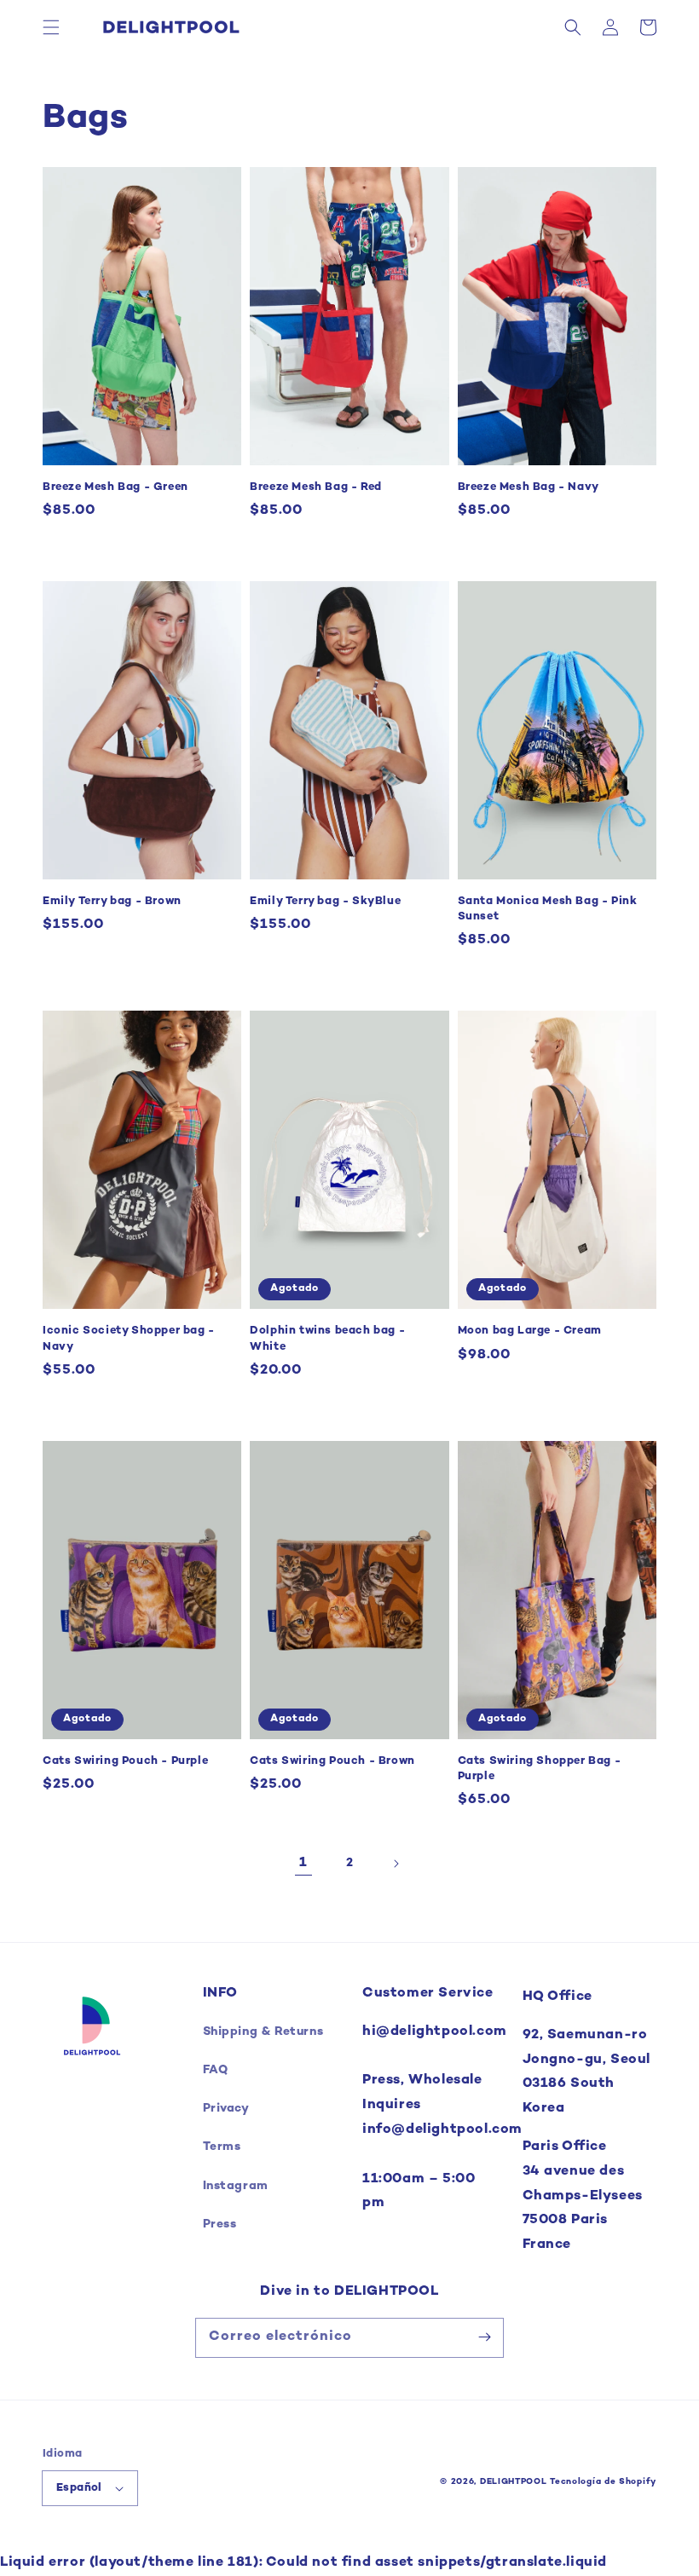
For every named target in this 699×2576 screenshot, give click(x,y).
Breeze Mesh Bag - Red (316, 487)
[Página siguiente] (396, 1864)
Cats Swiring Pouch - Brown (332, 1761)
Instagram (236, 2186)
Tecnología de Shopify (603, 2482)
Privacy (226, 2109)
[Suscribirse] (484, 2337)
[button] (51, 27)
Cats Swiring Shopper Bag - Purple (540, 1769)
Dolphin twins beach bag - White (327, 1339)
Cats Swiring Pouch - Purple (125, 1761)
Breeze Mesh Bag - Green (116, 487)
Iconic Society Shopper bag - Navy (129, 1339)
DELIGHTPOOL (514, 2482)
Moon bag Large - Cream (530, 1331)
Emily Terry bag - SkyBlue (325, 902)
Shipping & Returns (263, 2032)
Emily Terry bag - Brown (112, 902)
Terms (222, 2147)
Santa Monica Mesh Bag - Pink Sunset (548, 909)
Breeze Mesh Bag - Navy (529, 487)
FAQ (216, 2070)
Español (79, 2488)
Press (220, 2224)
